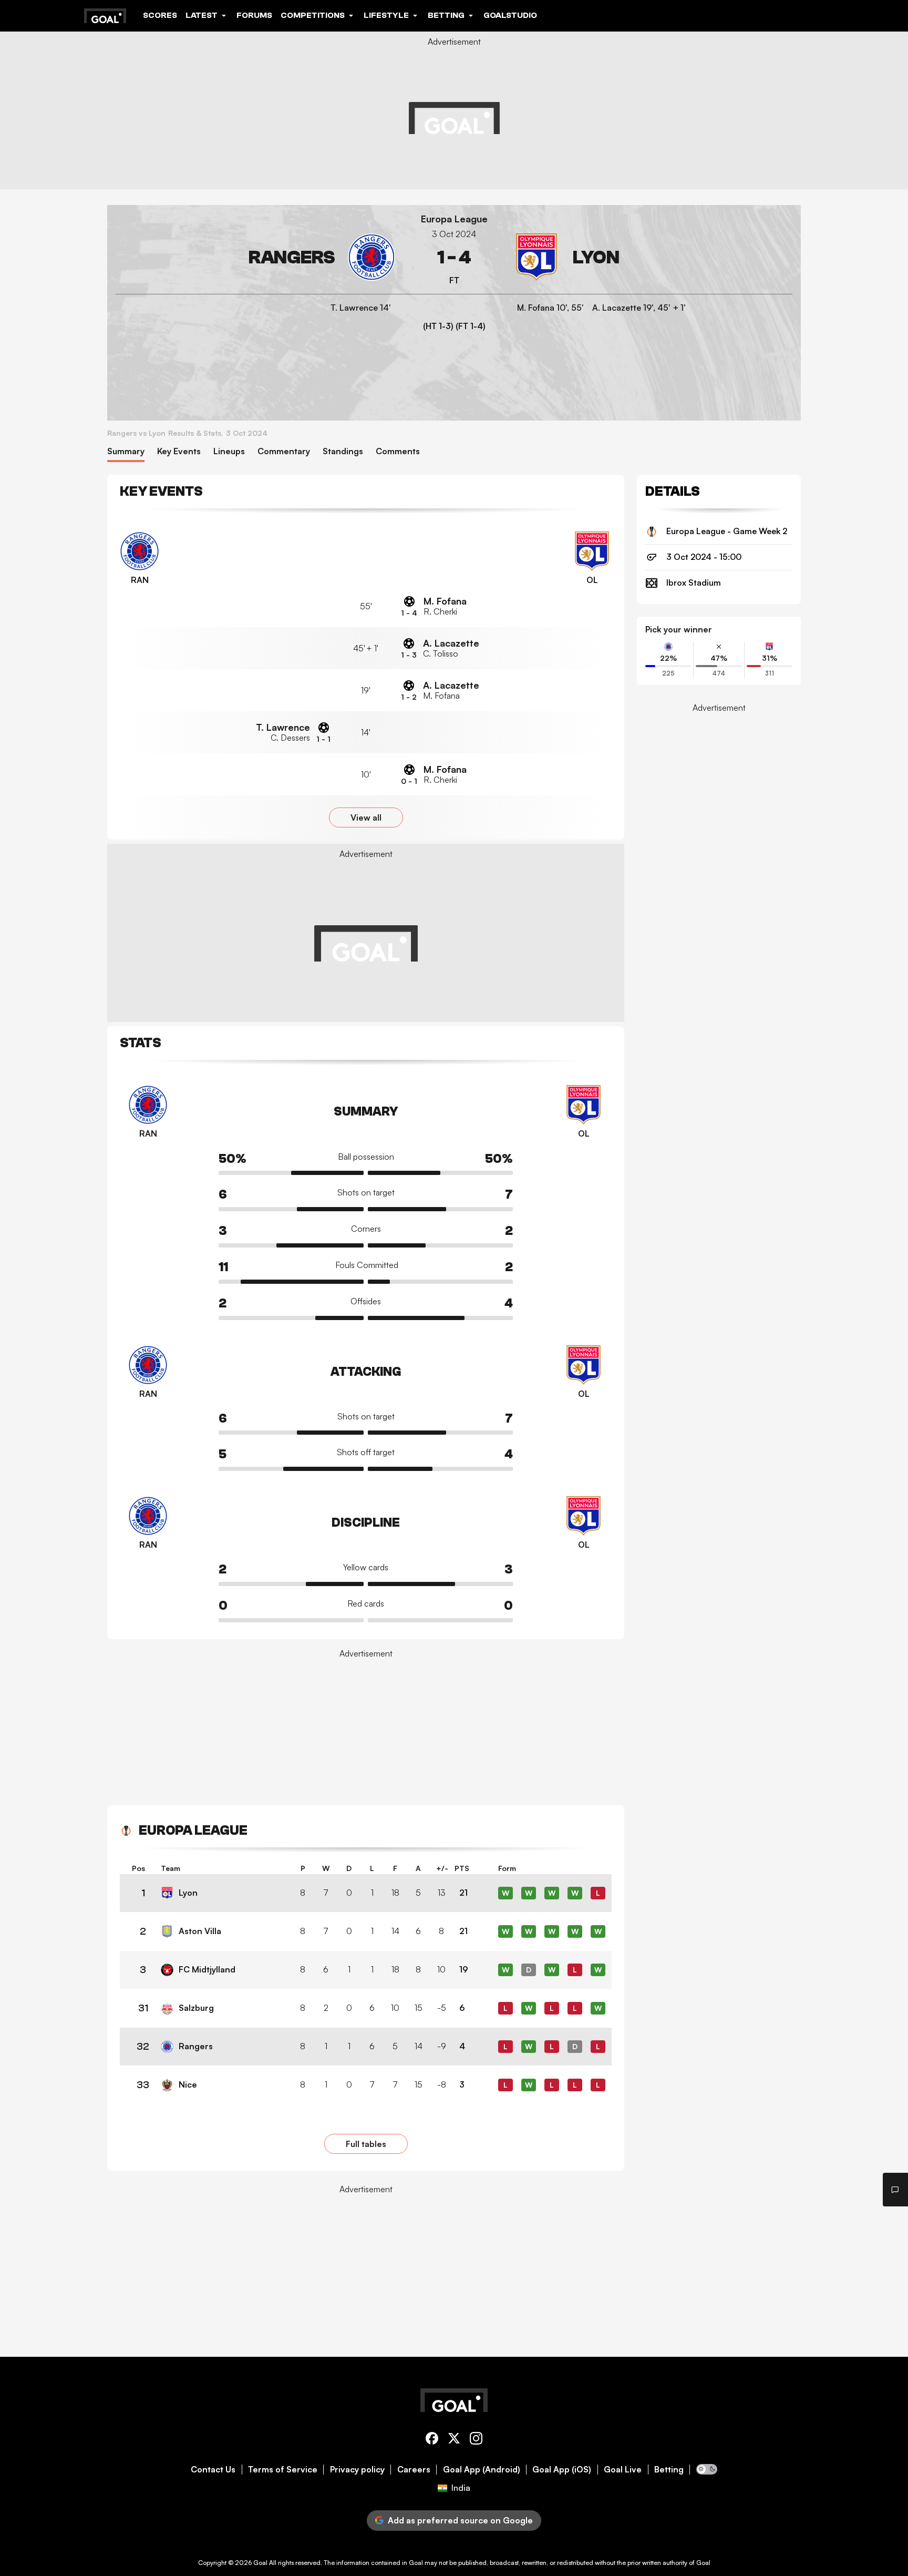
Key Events (179, 451)
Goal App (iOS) (562, 2470)
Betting (669, 2470)
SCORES (160, 15)
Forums (254, 15)
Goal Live (623, 2470)
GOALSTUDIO (510, 15)
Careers (414, 2470)
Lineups (229, 451)
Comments (398, 451)
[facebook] (432, 2440)
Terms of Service (283, 2470)
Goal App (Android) (482, 2470)
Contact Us (213, 2470)
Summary (126, 451)
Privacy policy (357, 2470)
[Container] (255, 257)
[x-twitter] (454, 2440)
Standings (343, 451)
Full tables (366, 2144)
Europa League (454, 219)
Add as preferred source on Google (460, 2520)
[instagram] (476, 2440)
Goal (260, 2563)
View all (366, 817)
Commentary (284, 451)
